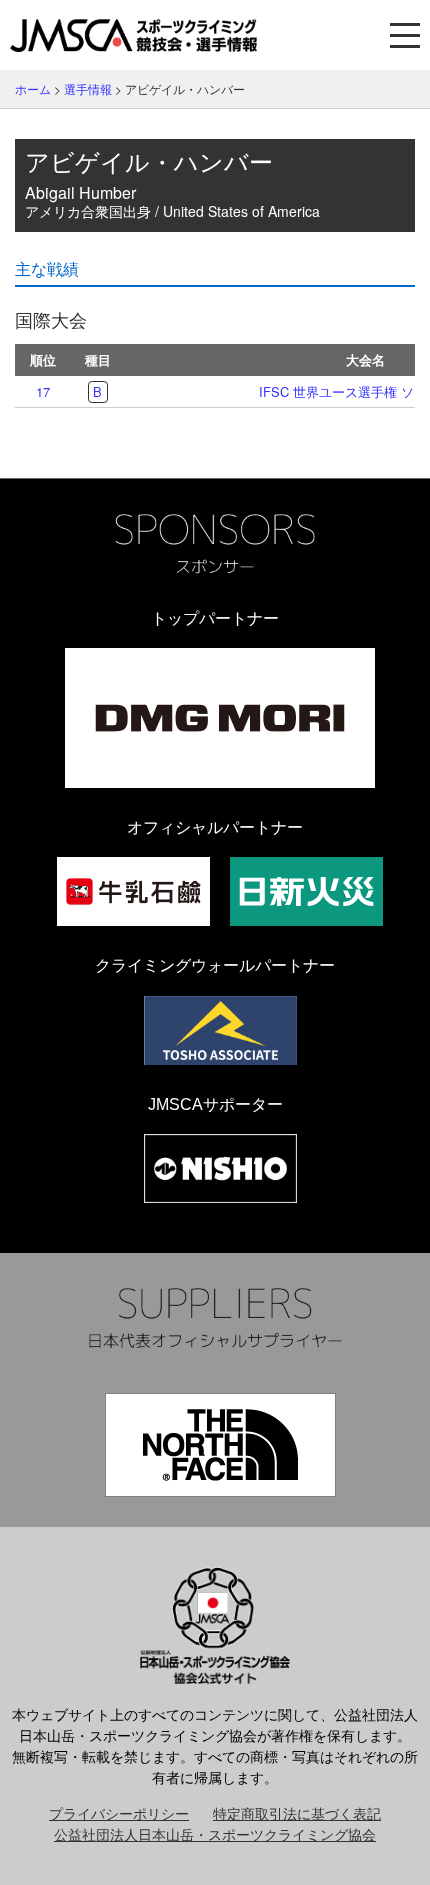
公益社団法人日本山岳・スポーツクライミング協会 (215, 1834)
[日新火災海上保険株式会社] (306, 891)
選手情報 (88, 88)
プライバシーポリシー (119, 1813)
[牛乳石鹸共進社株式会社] (133, 891)
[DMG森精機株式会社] (220, 718)
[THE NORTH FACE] (220, 1445)
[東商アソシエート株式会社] (220, 1030)
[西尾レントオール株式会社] (220, 1168)
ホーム (33, 88)
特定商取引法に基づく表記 (297, 1813)
